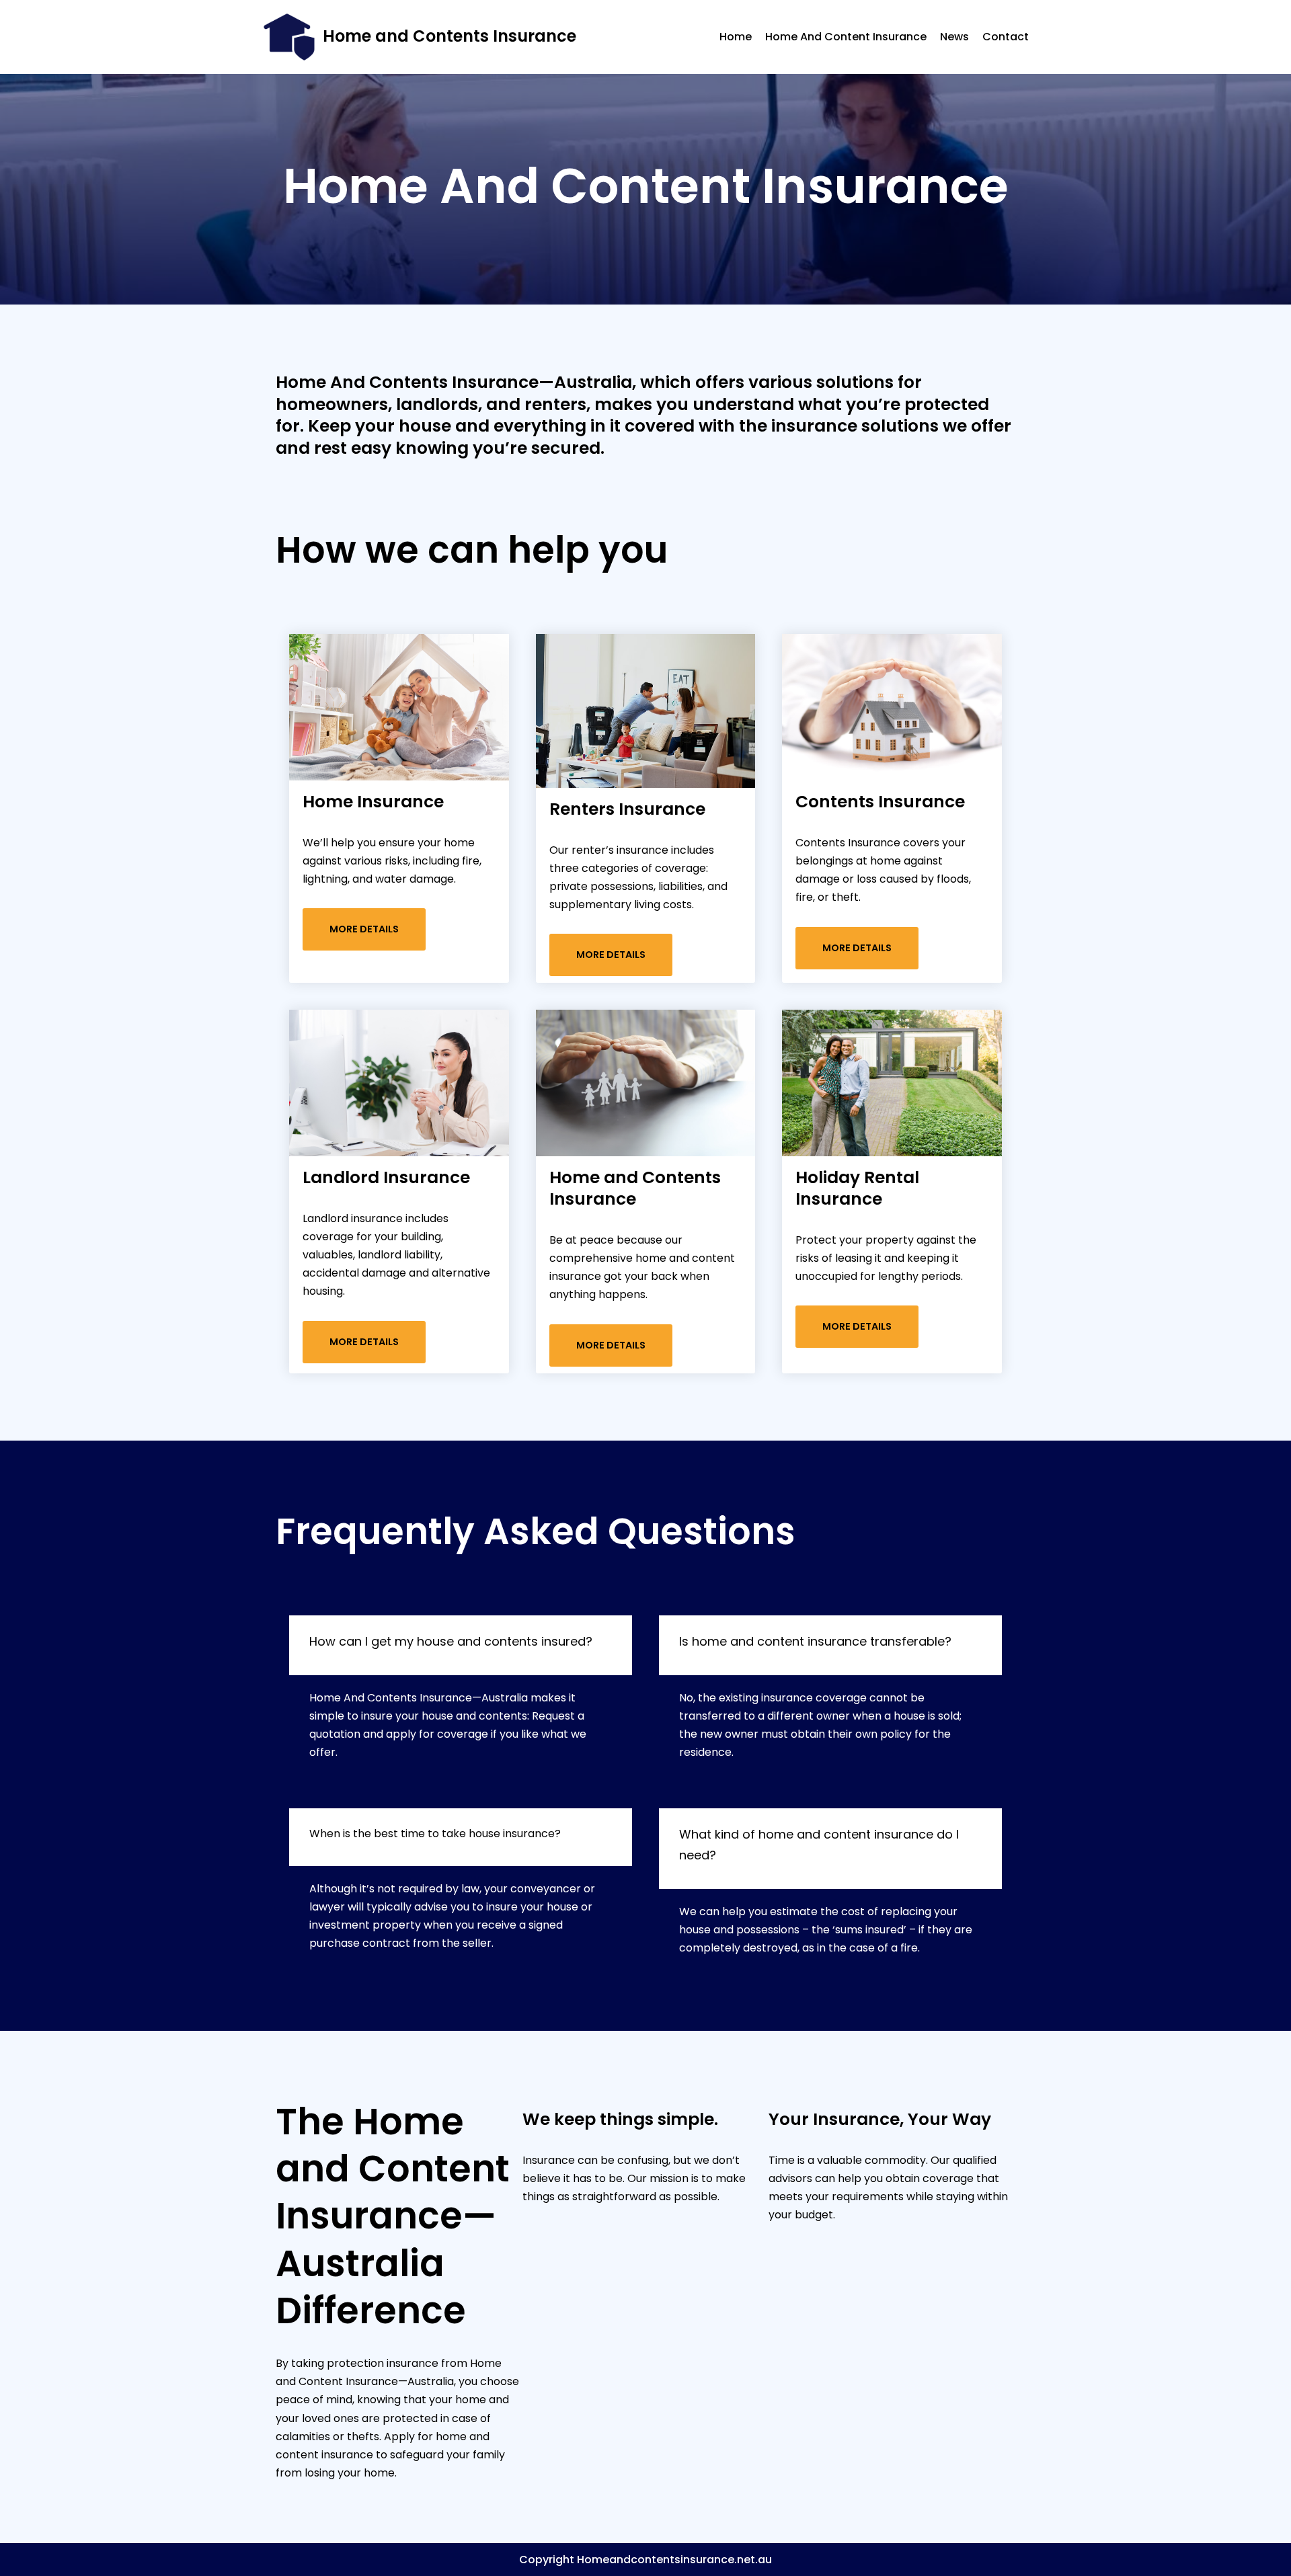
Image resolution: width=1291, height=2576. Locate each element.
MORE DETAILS (364, 929)
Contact (1006, 37)
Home (736, 37)
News (954, 37)
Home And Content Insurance (846, 37)
